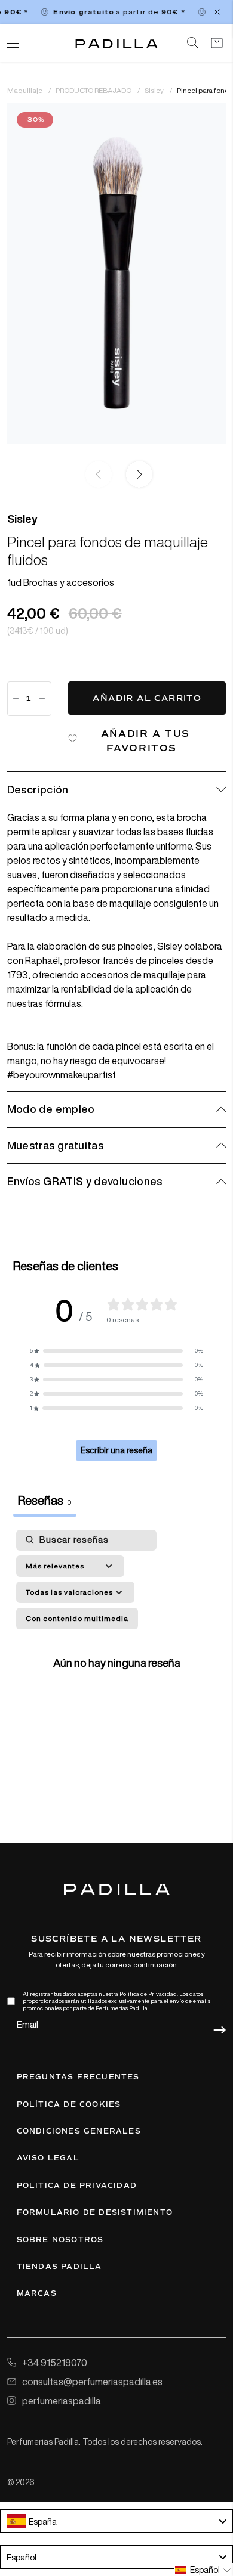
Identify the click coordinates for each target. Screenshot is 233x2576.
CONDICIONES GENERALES (79, 2131)
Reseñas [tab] (45, 1500)
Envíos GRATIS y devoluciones (85, 1181)
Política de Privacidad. (149, 1994)
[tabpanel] (117, 1661)
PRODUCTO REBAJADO (94, 90)
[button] (137, 475)
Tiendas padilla (59, 2267)
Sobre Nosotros (60, 2240)
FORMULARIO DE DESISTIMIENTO (95, 2212)
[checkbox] (77, 1619)
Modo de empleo (51, 1109)
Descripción (38, 789)
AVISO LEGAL (48, 2158)
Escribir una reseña (116, 1450)
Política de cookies (69, 2104)
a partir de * (115, 12)
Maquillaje (25, 90)
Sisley (155, 90)
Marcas (37, 2293)
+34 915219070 (55, 2363)
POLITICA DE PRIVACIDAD (77, 2186)
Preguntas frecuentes (78, 2077)
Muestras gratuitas (55, 1145)
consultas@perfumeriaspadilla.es (92, 2382)
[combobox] (116, 2521)
